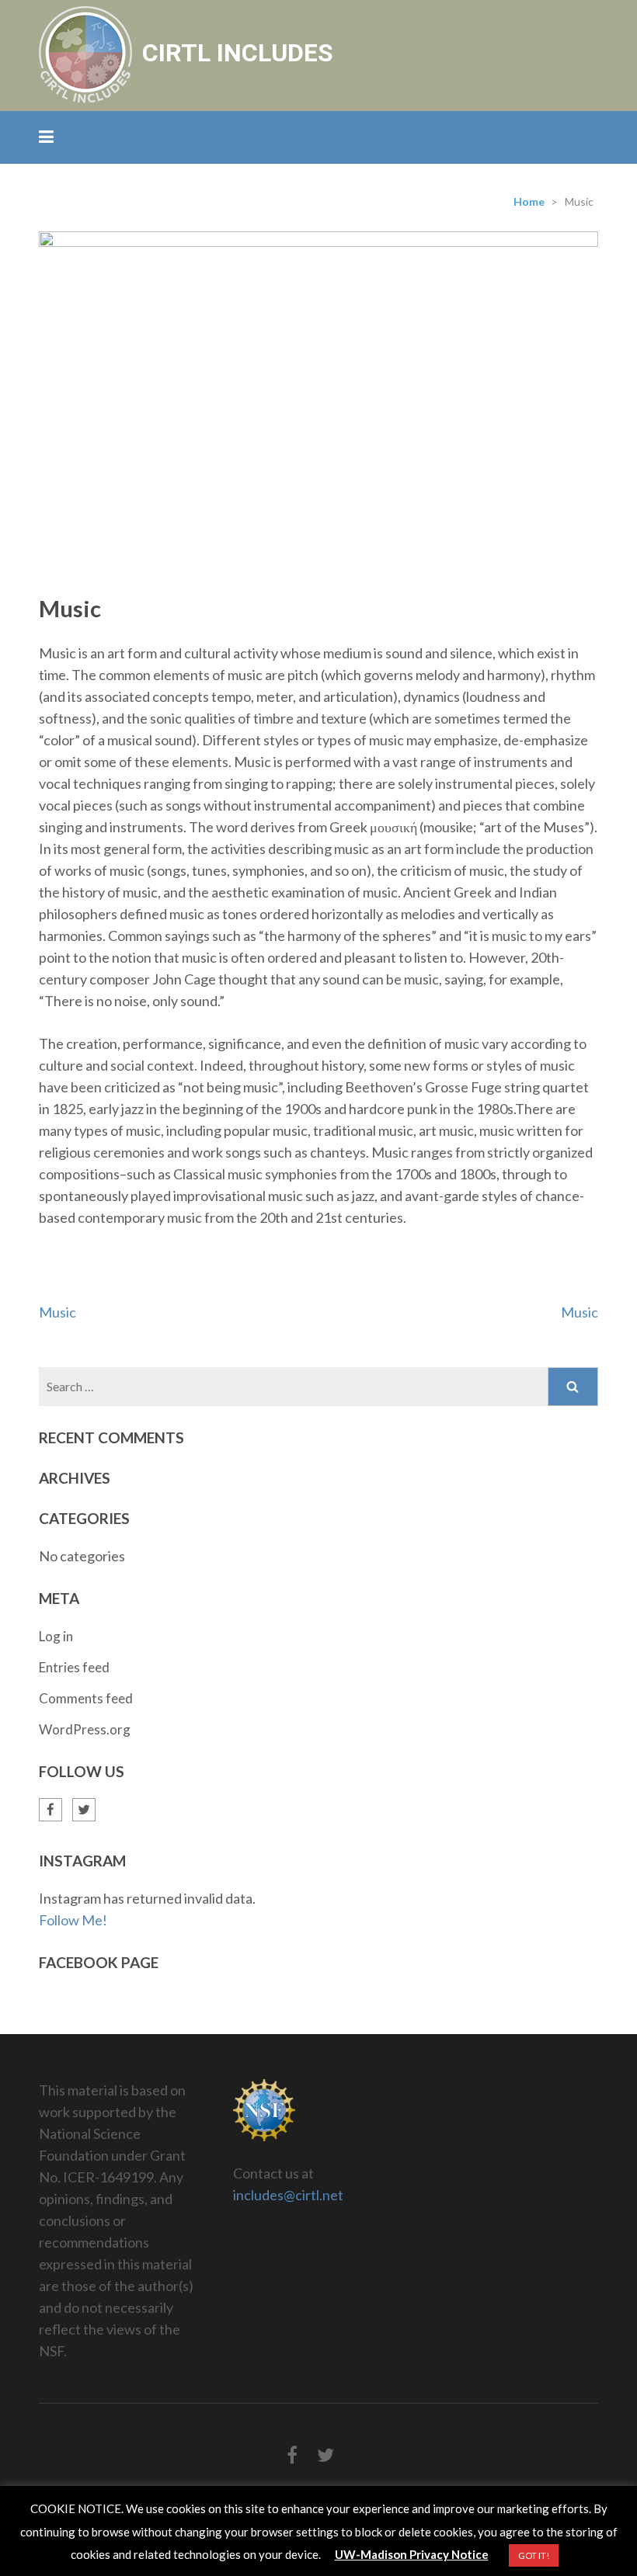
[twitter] (84, 1810)
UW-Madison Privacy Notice (412, 2554)
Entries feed (74, 1667)
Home (529, 201)
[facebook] (50, 1810)
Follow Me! (73, 1920)
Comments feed (86, 1698)
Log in (56, 1636)
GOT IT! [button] (534, 2555)
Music (57, 1312)
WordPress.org (85, 1729)
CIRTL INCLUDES (238, 53)
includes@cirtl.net (288, 2195)
